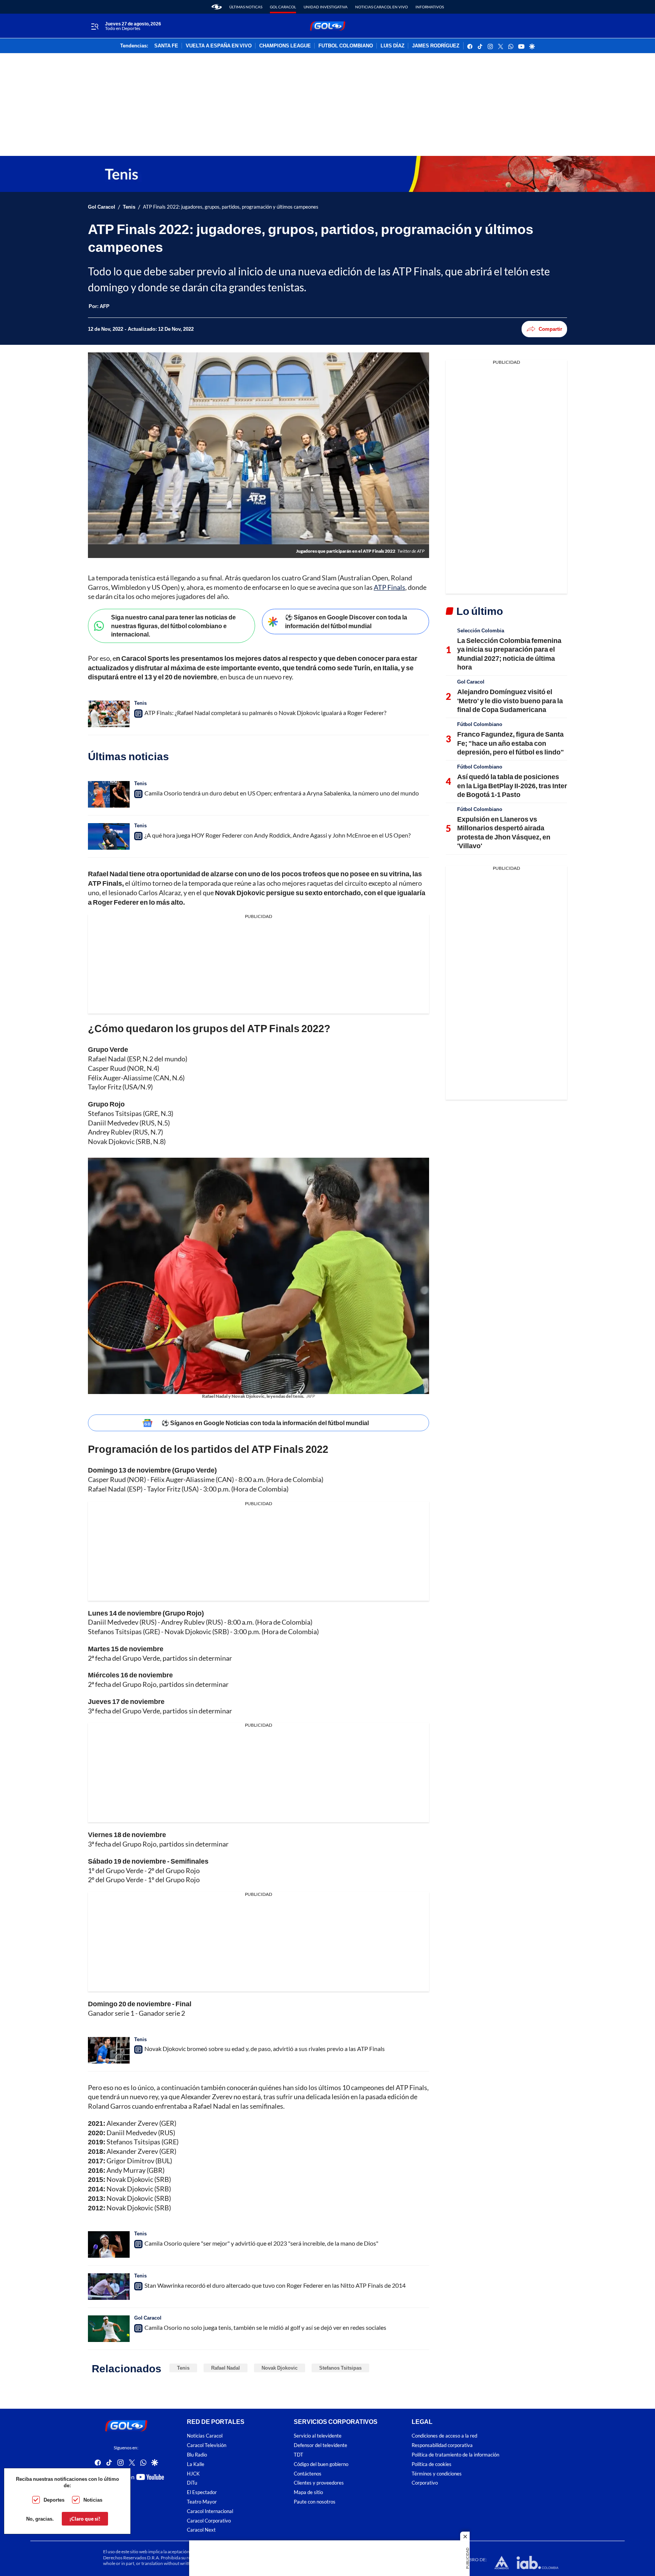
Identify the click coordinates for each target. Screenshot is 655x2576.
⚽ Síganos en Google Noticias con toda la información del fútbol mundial (265, 1423)
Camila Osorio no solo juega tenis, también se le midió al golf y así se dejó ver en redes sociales (265, 2327)
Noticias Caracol (205, 2436)
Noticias (93, 2500)
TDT (299, 2455)
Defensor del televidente (320, 2445)
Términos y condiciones (437, 2474)
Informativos (430, 7)
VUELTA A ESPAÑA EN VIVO (219, 46)
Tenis (129, 207)
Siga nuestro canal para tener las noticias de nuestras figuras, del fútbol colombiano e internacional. (173, 626)
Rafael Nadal (226, 2368)
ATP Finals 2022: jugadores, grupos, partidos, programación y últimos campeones (231, 207)
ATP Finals (389, 587)
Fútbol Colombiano (480, 724)
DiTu (192, 2483)
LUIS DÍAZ (393, 46)
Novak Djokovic (280, 2368)
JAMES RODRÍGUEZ (436, 46)
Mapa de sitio (308, 2492)
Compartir (550, 329)
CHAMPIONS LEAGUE (285, 46)
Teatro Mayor (202, 2502)
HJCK (193, 2474)
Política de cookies (432, 2464)
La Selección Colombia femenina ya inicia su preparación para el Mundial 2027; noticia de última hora (509, 654)
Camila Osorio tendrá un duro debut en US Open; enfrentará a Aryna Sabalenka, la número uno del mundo (282, 793)
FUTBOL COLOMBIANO (346, 46)
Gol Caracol (283, 7)
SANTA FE (166, 46)
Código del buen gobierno (321, 2464)
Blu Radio (197, 2455)
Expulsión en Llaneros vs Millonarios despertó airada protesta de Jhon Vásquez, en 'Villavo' (504, 832)
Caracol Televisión (207, 2445)
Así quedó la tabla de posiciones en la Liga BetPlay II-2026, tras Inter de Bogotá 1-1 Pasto (512, 785)
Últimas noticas (246, 7)
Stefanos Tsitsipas (340, 2368)
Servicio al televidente (318, 2436)
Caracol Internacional (210, 2511)
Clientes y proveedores (319, 2483)
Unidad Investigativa (326, 7)
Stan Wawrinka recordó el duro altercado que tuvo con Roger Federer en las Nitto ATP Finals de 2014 (275, 2285)
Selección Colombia (481, 630)
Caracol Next (201, 2530)
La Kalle (196, 2464)
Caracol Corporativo (209, 2521)
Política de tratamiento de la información (455, 2455)
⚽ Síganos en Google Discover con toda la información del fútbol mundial (346, 621)
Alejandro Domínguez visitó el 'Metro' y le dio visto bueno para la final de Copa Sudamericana (510, 700)
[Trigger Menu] (95, 26)
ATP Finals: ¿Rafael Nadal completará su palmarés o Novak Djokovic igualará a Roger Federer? (265, 713)
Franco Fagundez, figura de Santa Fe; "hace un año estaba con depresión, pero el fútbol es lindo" (511, 743)
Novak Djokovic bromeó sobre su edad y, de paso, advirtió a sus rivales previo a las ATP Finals (265, 2049)
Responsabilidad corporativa (442, 2445)
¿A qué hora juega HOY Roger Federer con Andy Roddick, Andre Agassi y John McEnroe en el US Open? (277, 835)
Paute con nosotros (315, 2502)
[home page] (217, 7)
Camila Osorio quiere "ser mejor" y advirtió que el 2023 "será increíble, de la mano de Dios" (261, 2243)
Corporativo (425, 2483)
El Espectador (202, 2492)
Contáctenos (308, 2474)
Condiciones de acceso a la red (444, 2436)
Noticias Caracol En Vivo (382, 7)
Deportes (54, 2500)
